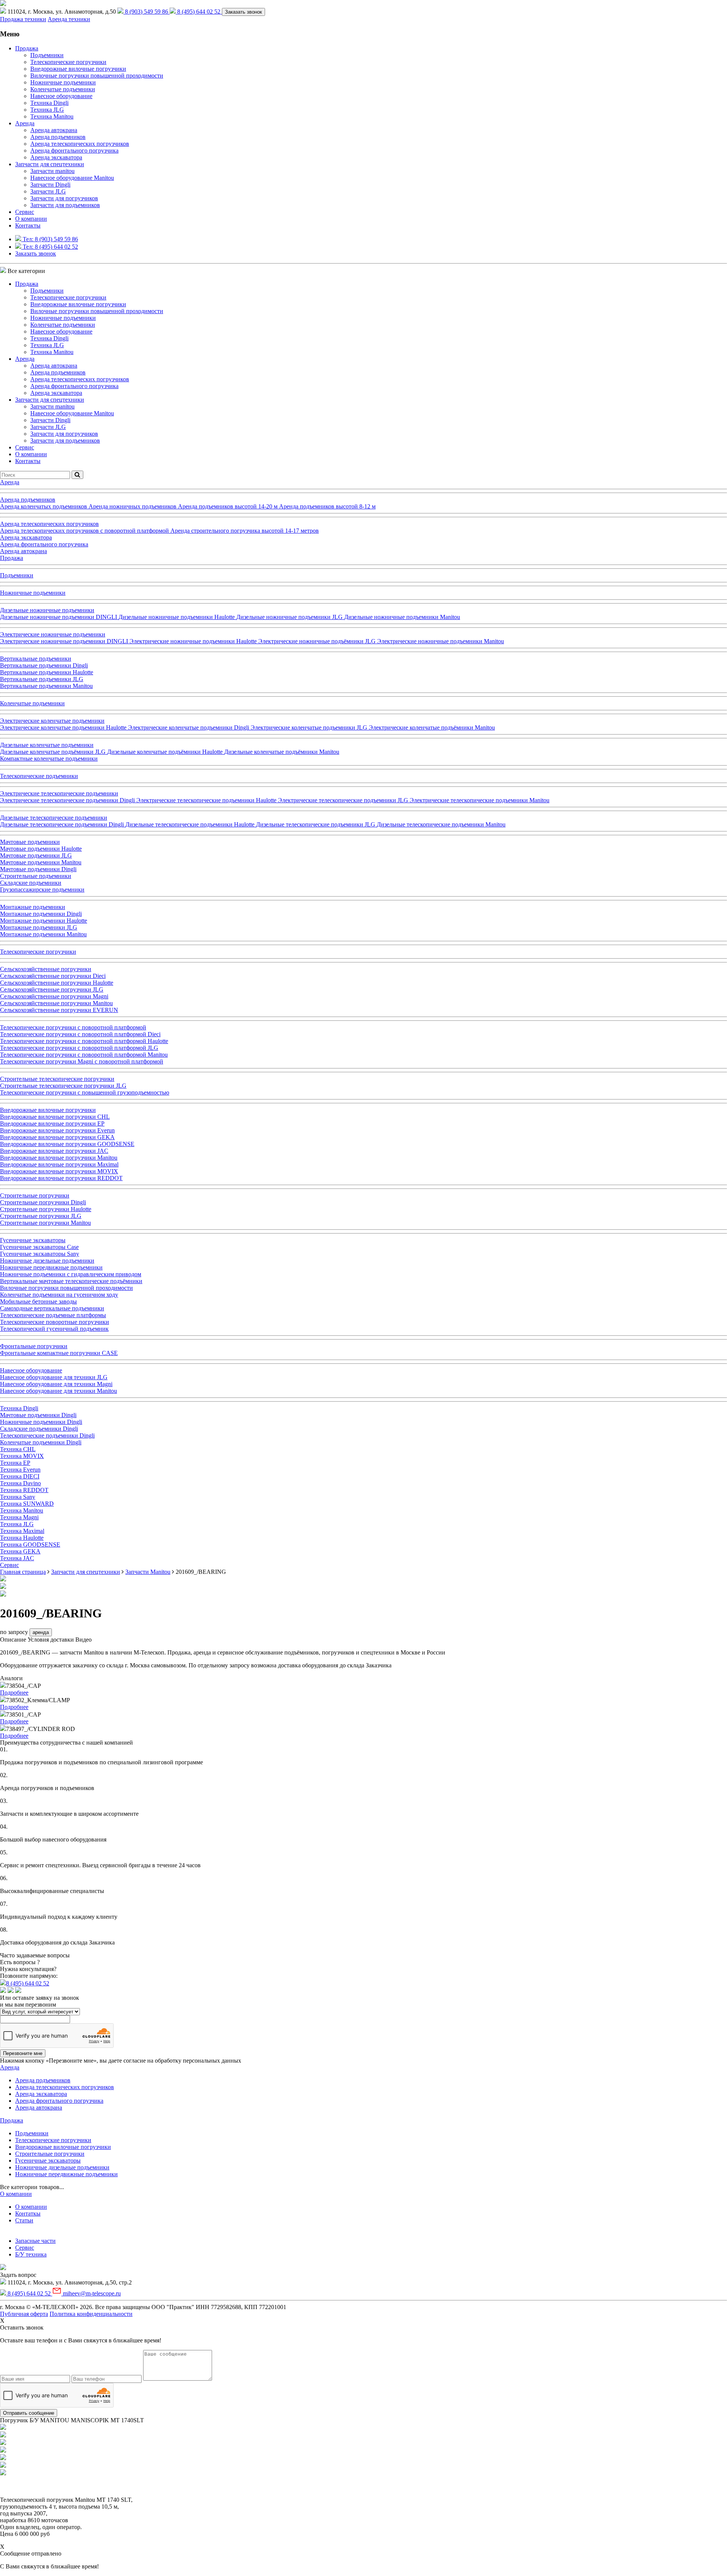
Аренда (25, 123)
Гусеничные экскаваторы (48, 2160)
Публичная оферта (24, 2314)
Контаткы (28, 2213)
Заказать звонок (243, 12)
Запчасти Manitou (148, 1572)
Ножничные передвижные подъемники (66, 2174)
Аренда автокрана (54, 130)
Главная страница (23, 1572)
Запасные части (35, 2241)
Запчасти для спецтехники (50, 164)
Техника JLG (47, 110)
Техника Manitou (52, 116)
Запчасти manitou (52, 171)
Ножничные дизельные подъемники (62, 2167)
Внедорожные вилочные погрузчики (78, 69)
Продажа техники (23, 19)
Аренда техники (69, 19)
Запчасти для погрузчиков (64, 198)
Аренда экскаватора (56, 157)
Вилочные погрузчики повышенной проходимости (97, 76)
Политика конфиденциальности (91, 2314)
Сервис (25, 2248)
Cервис (25, 212)
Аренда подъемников (58, 137)
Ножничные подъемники (63, 82)
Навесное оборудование (61, 96)
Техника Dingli (49, 103)
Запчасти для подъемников (65, 205)
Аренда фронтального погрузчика (74, 150)
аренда (41, 1632)
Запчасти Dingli (50, 185)
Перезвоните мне (23, 2053)
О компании (31, 219)
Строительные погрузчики (50, 2154)
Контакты (28, 225)
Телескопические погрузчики (68, 62)
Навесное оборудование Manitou (72, 178)
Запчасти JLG (48, 191)
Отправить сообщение (29, 2413)
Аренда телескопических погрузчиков (80, 144)
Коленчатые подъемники (63, 89)
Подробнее (14, 1693)
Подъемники (47, 55)
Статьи (24, 2220)
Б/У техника (31, 2254)
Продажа (27, 48)
